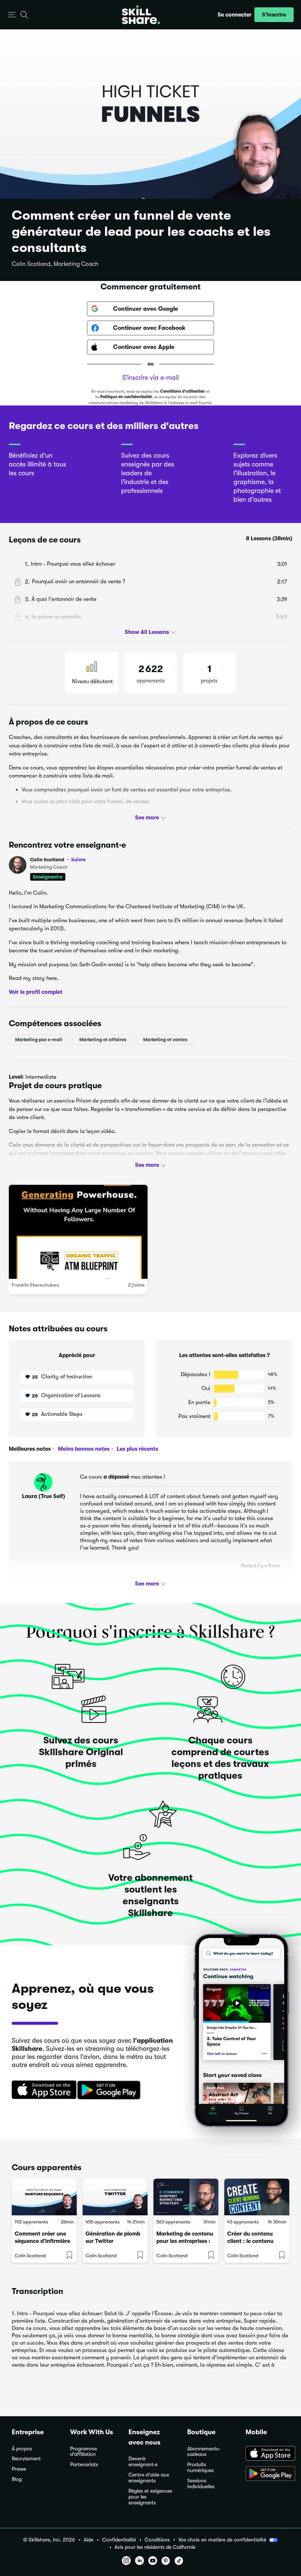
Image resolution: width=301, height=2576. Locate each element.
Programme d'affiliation (84, 2452)
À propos (22, 2449)
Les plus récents (137, 1449)
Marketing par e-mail (39, 1040)
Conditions (157, 2540)
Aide (88, 2540)
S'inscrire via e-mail (150, 378)
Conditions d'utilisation (182, 391)
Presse (19, 2469)
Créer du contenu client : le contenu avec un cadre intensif (256, 2241)
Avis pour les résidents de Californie (155, 2547)
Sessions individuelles (201, 2484)
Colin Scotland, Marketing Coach (55, 264)
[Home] (141, 15)
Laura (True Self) (43, 1496)
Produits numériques (200, 2467)
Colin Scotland (58, 860)
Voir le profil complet (36, 992)
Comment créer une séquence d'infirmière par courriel (42, 2241)
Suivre (78, 859)
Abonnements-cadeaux (204, 2452)
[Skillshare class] (44, 2197)
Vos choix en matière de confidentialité (222, 2540)
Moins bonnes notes (83, 1449)
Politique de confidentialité (126, 397)
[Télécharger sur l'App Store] (41, 2090)
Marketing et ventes (165, 1040)
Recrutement (26, 2459)
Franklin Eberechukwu (35, 1285)
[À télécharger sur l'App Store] (267, 2454)
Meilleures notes (30, 1449)
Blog (17, 2479)
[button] (12, 15)
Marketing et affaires (103, 1040)
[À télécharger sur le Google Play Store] (267, 2474)
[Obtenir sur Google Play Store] (110, 2090)
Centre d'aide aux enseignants (149, 2478)
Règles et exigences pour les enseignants (150, 2497)
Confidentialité (119, 2540)
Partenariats (84, 2465)
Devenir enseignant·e (143, 2462)
